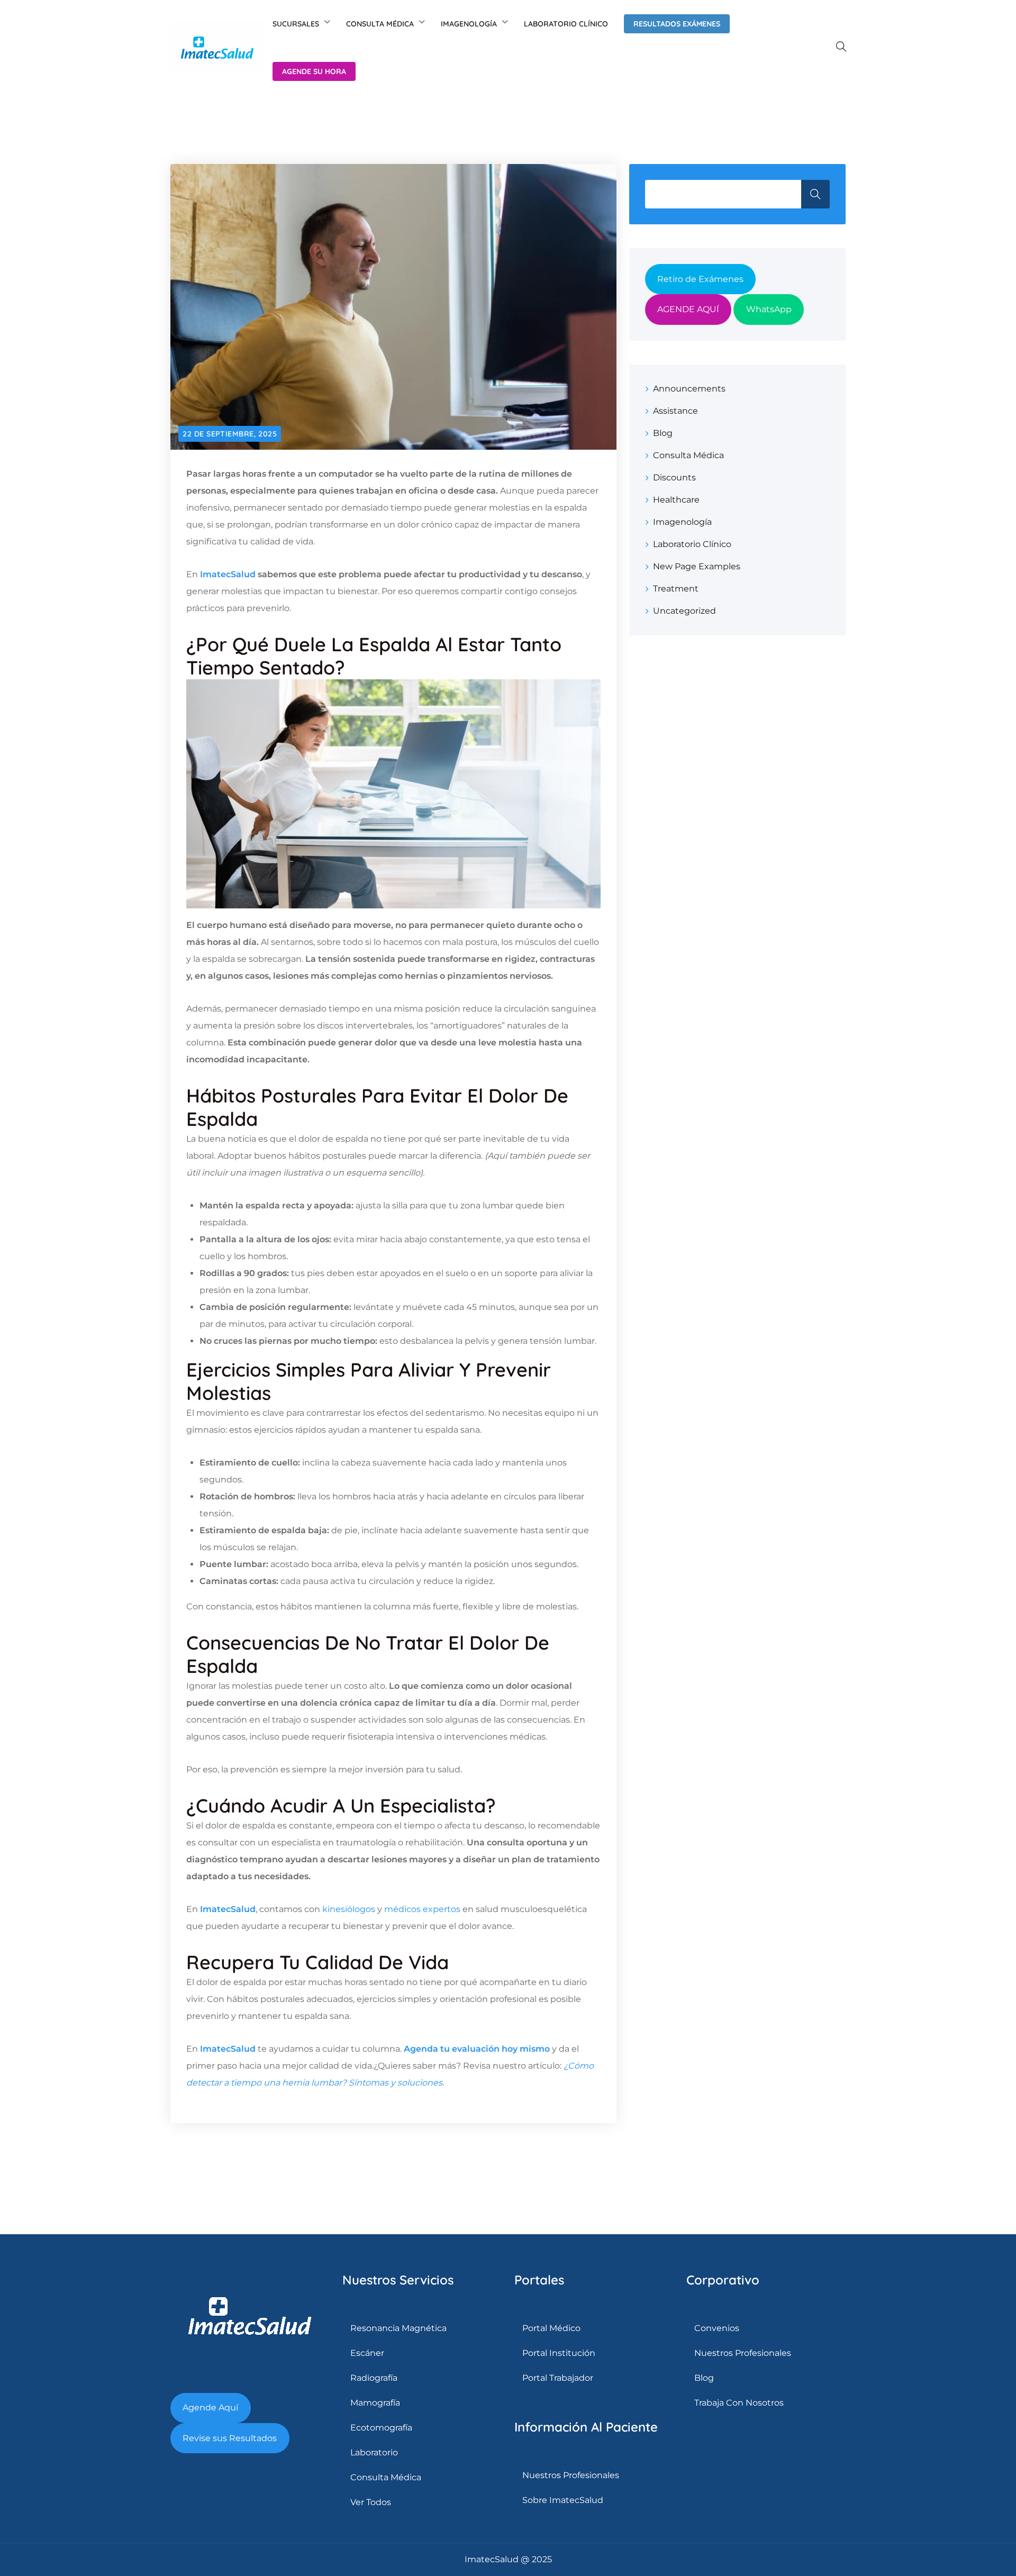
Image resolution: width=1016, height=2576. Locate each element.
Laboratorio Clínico (566, 24)
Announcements (689, 389)
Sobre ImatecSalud (563, 2500)
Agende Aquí (210, 2407)
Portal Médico (551, 2328)
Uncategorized (684, 611)
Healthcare (676, 500)
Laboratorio (374, 2452)
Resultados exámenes (677, 24)
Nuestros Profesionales (571, 2475)
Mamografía (375, 2403)
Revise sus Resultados (230, 2438)
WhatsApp (769, 309)
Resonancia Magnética (398, 2328)
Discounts (674, 477)
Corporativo (723, 2280)
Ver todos (371, 2502)
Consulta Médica (380, 24)
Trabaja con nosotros (739, 2403)
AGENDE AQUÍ (688, 309)
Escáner (367, 2353)
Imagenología (469, 24)
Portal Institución (559, 2353)
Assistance (675, 411)
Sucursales (296, 24)
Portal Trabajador (558, 2378)
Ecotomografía (381, 2428)
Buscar (815, 194)
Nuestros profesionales (743, 2353)
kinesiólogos (349, 1909)
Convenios (717, 2328)
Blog (663, 433)
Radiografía (374, 2378)
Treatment (676, 589)
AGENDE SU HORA (314, 71)
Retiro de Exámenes (700, 279)
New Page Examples (697, 566)
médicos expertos (422, 1909)
